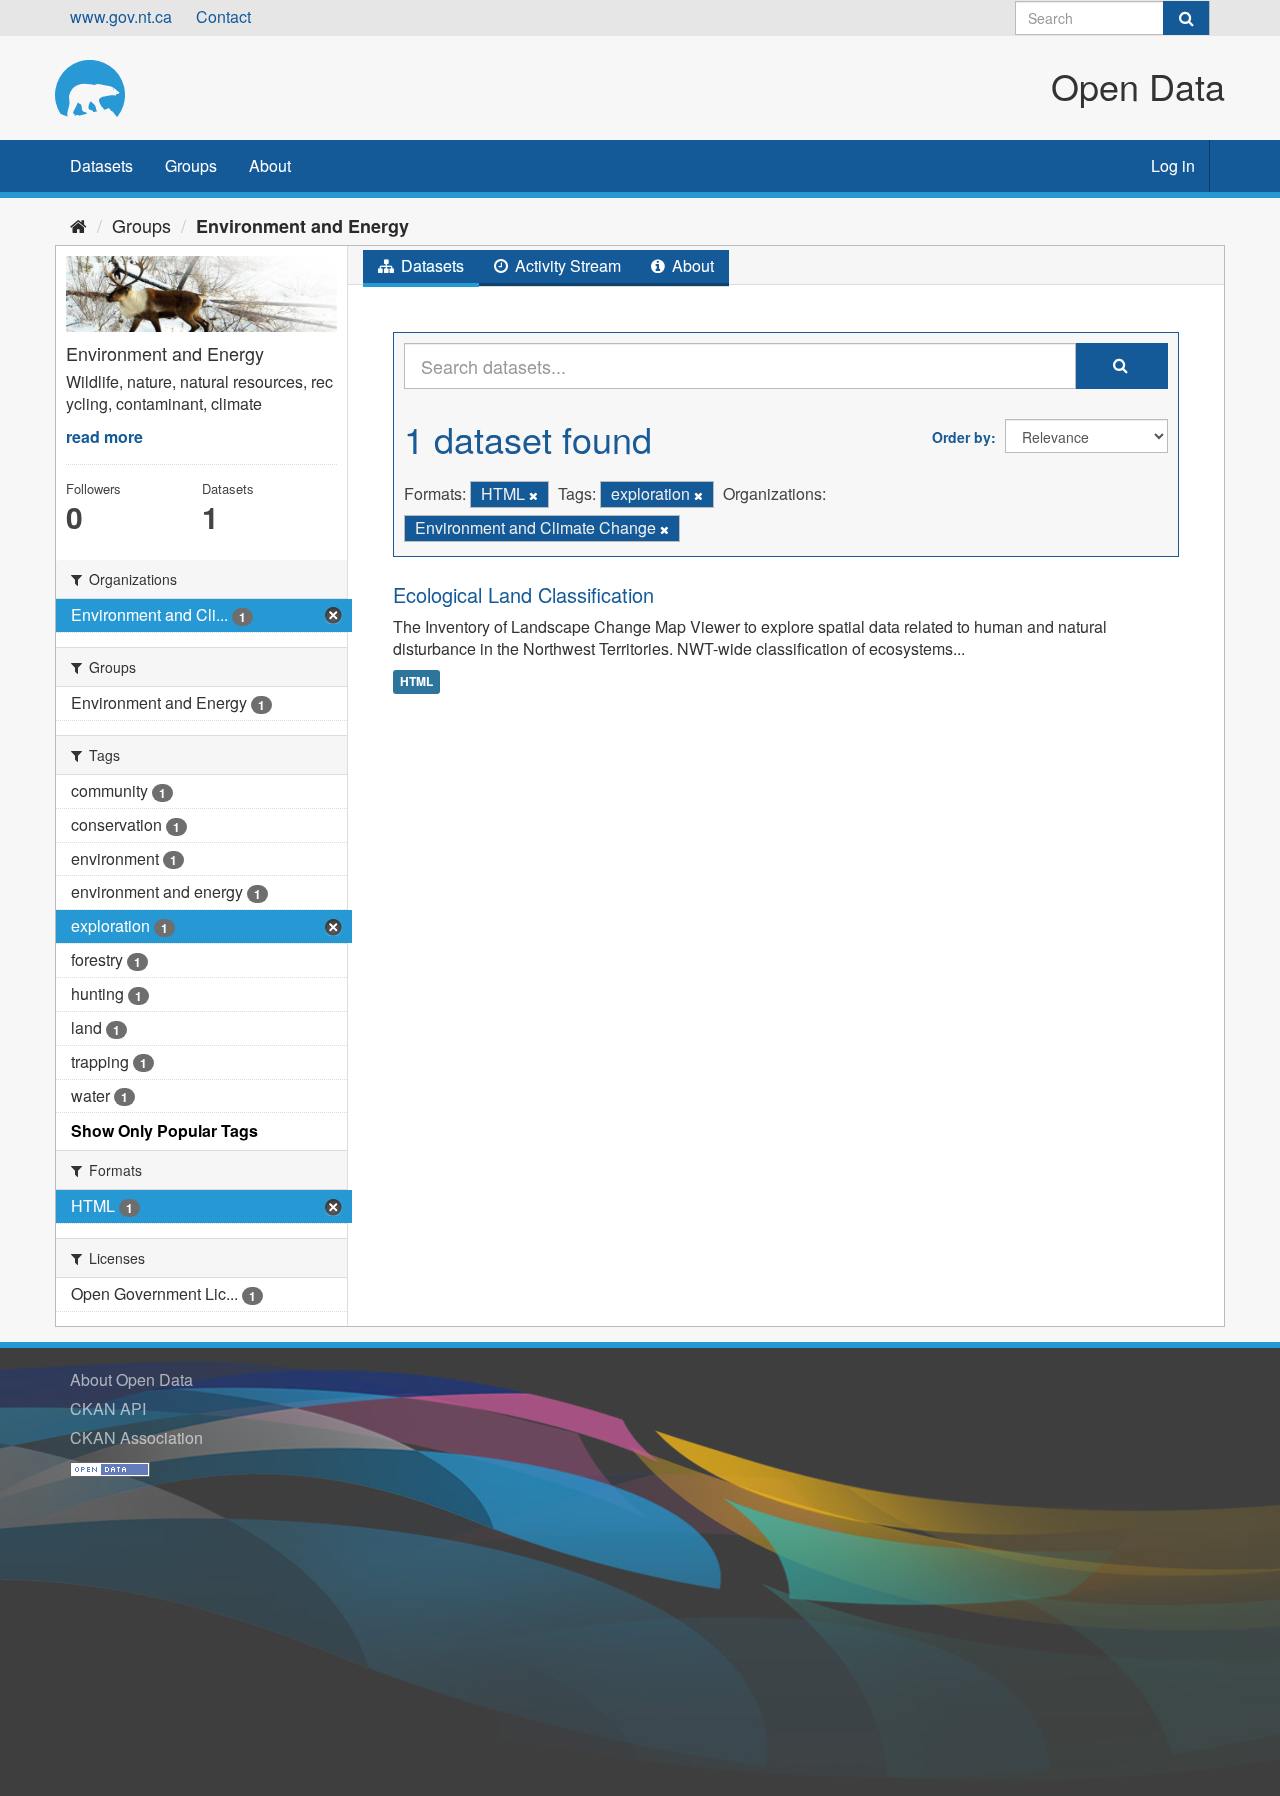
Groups (191, 165)
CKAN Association (136, 1437)
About (270, 165)
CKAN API (108, 1408)
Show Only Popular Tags (164, 1130)
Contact (223, 16)
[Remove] (533, 495)
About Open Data (131, 1379)
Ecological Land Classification (523, 594)
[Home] (78, 225)
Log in (1173, 165)
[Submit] (1186, 18)
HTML (416, 681)
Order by (961, 437)
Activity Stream (566, 265)
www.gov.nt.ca (121, 16)
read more (104, 436)
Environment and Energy (302, 226)
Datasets (101, 165)
